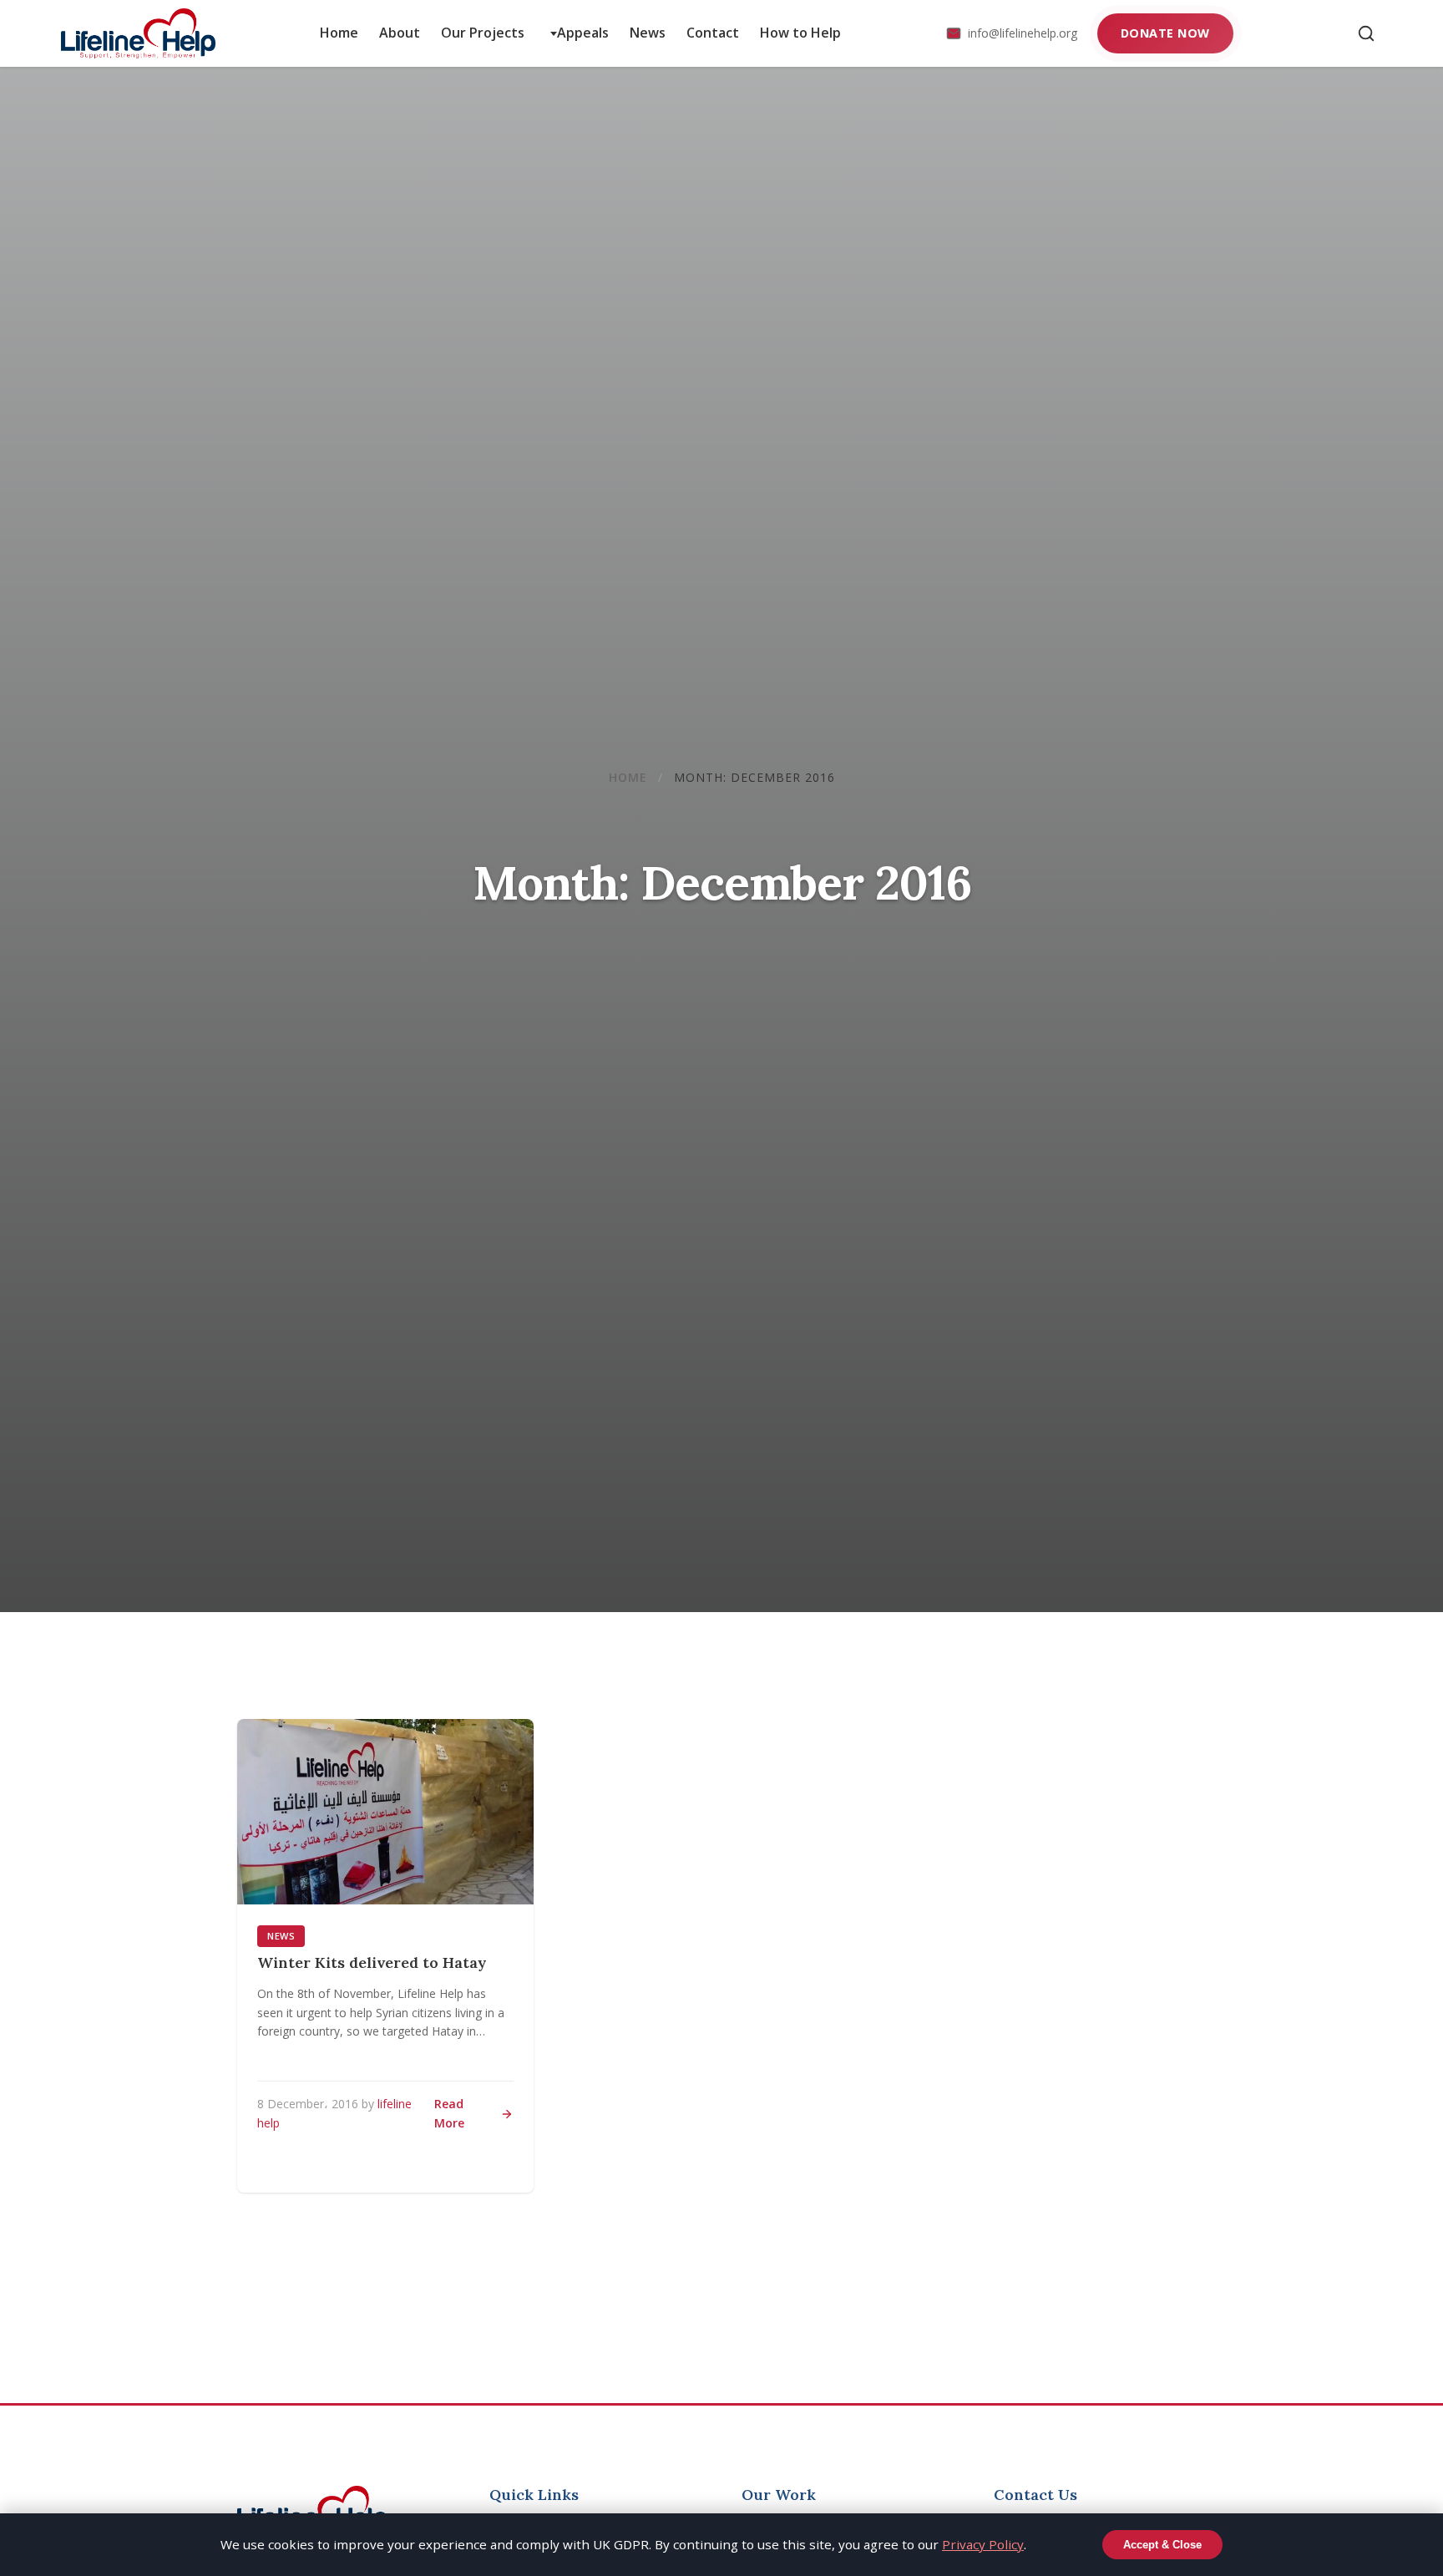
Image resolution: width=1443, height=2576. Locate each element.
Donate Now (1165, 33)
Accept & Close (1162, 2545)
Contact (713, 33)
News (648, 33)
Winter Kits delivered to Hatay (372, 1962)
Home (339, 33)
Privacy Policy (983, 2544)
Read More (449, 2113)
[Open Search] (1366, 33)
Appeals (583, 33)
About (400, 33)
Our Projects (483, 33)
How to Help (800, 33)
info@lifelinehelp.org (1023, 33)
